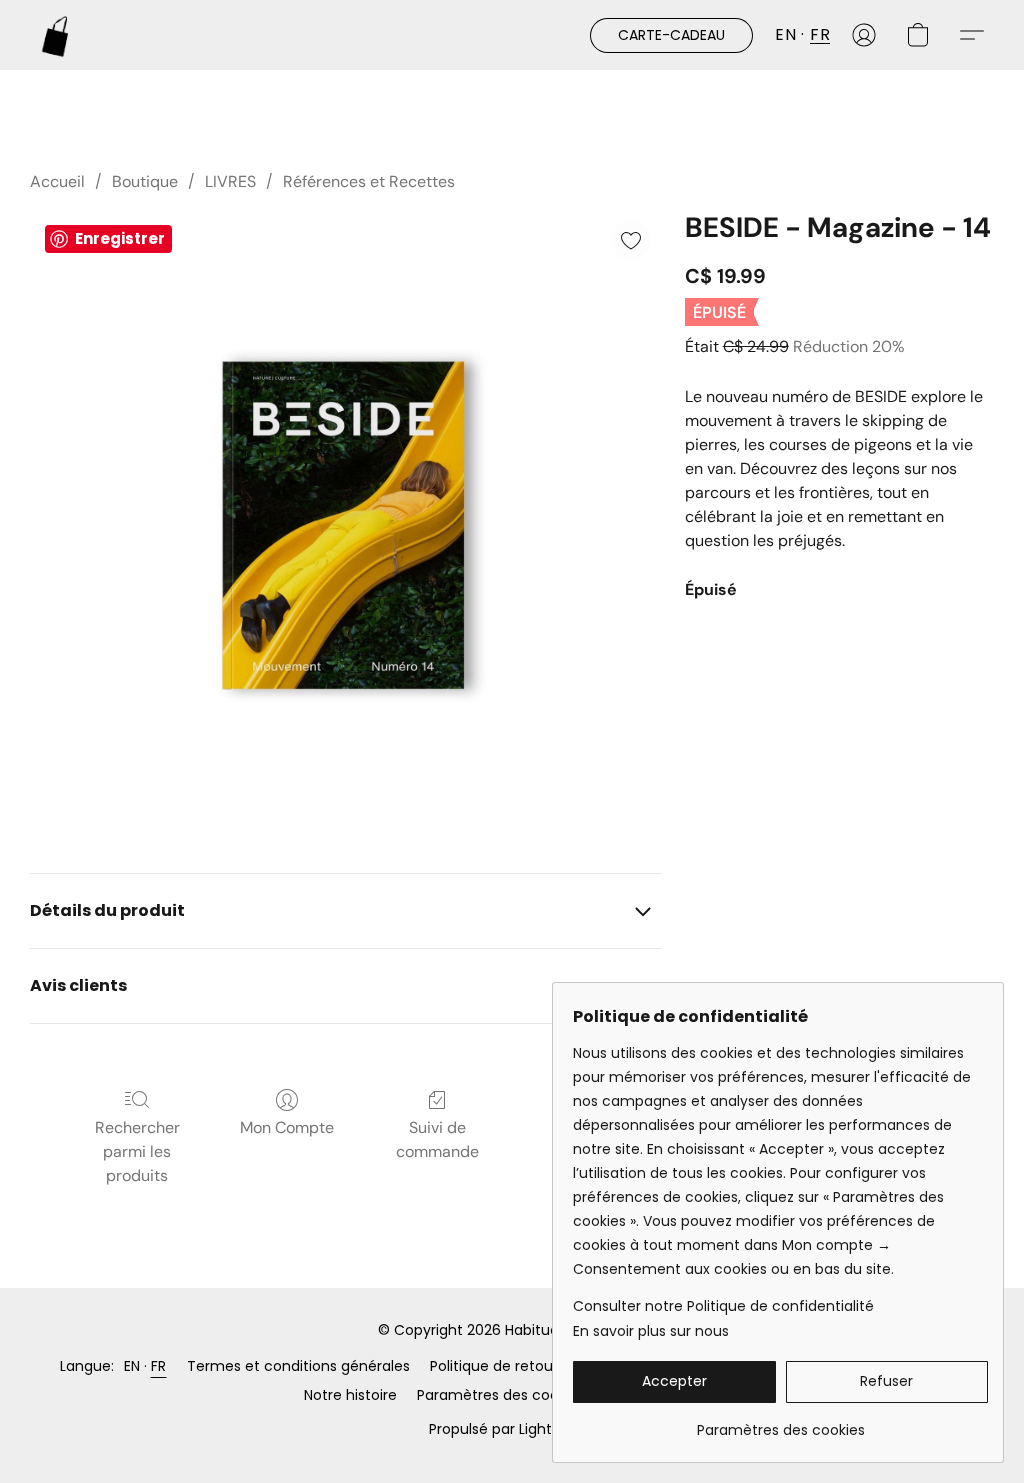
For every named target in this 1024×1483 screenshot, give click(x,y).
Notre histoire (350, 1395)
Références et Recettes (369, 181)
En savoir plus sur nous (651, 1331)
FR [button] (820, 34)
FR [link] (159, 1366)
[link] (780, 1422)
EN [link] (132, 1366)
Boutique (145, 181)
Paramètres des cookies (501, 1395)
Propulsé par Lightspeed (512, 1429)
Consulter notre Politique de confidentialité (723, 1306)
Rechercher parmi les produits (137, 1151)
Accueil (57, 181)
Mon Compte (287, 1127)
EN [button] (785, 34)
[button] (56, 35)
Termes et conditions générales (298, 1366)
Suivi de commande (437, 1139)
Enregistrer (120, 238)
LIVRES (230, 181)
